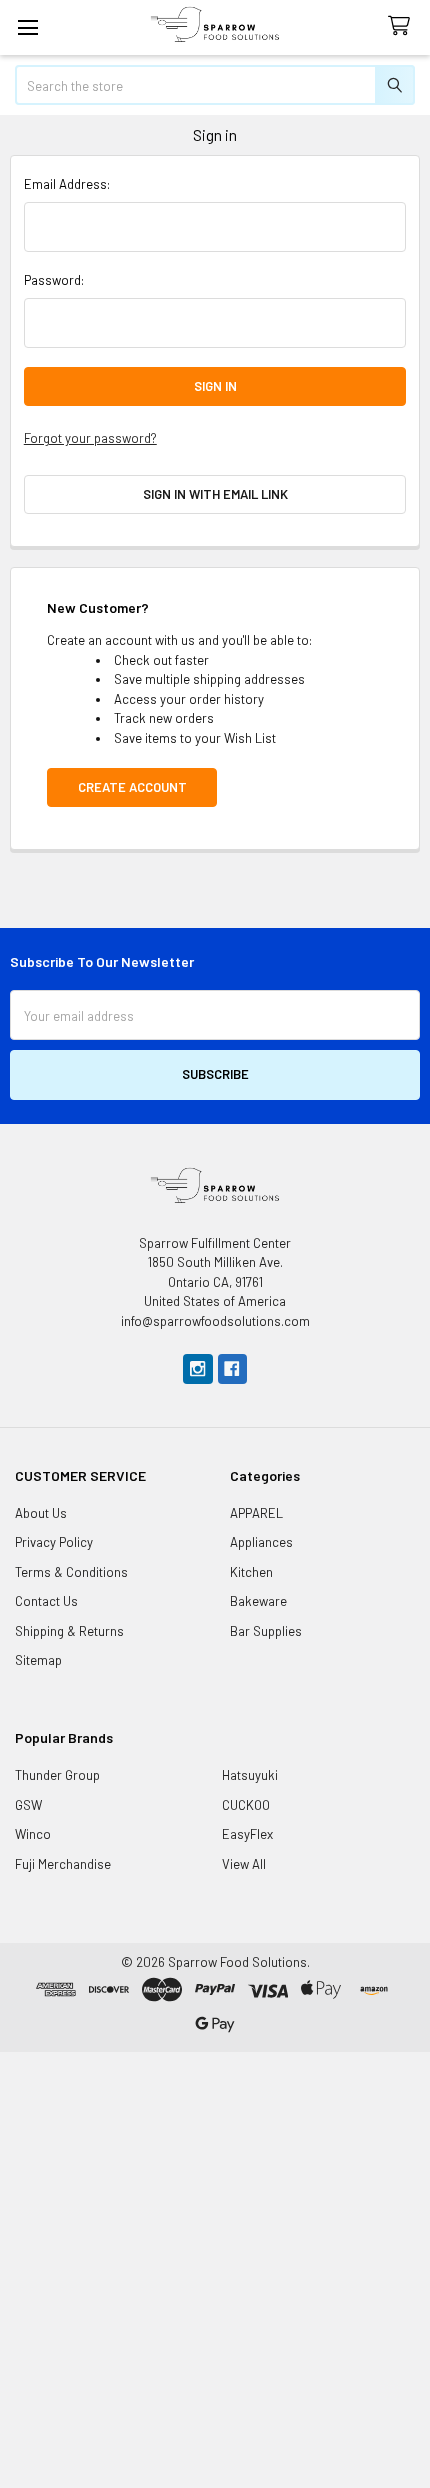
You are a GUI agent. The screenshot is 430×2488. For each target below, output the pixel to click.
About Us (41, 1513)
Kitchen (251, 1572)
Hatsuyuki (250, 1775)
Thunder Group (57, 1775)
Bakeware (258, 1601)
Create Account (132, 787)
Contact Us (46, 1601)
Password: (54, 280)
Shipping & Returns (69, 1631)
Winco (33, 1834)
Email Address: (67, 184)
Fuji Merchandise (63, 1864)
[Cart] (403, 26)
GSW (28, 1805)
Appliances (261, 1542)
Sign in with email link (215, 494)
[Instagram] (197, 1368)
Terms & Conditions (71, 1572)
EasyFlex (247, 1834)
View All (244, 1864)
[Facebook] (232, 1368)
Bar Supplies (266, 1631)
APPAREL (256, 1513)
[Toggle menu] (27, 27)
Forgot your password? (90, 438)
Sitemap (38, 1660)
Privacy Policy (54, 1542)
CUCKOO (246, 1805)
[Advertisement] (215, 2267)
